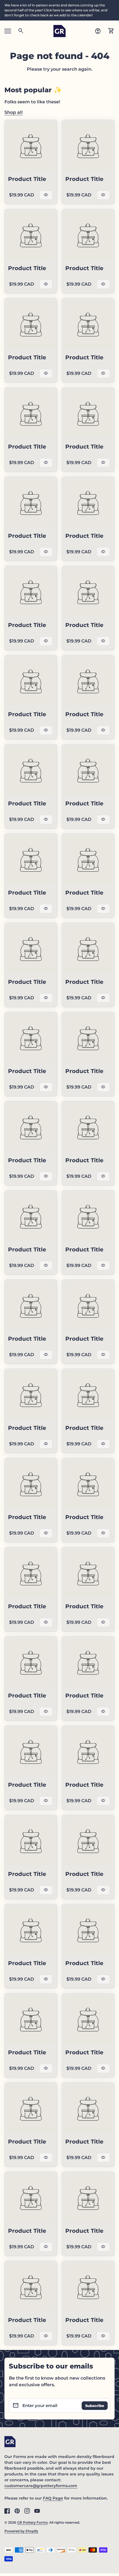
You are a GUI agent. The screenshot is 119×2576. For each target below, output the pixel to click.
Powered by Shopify (21, 2531)
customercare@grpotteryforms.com (41, 2486)
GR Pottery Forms (32, 2522)
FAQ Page (53, 2498)
